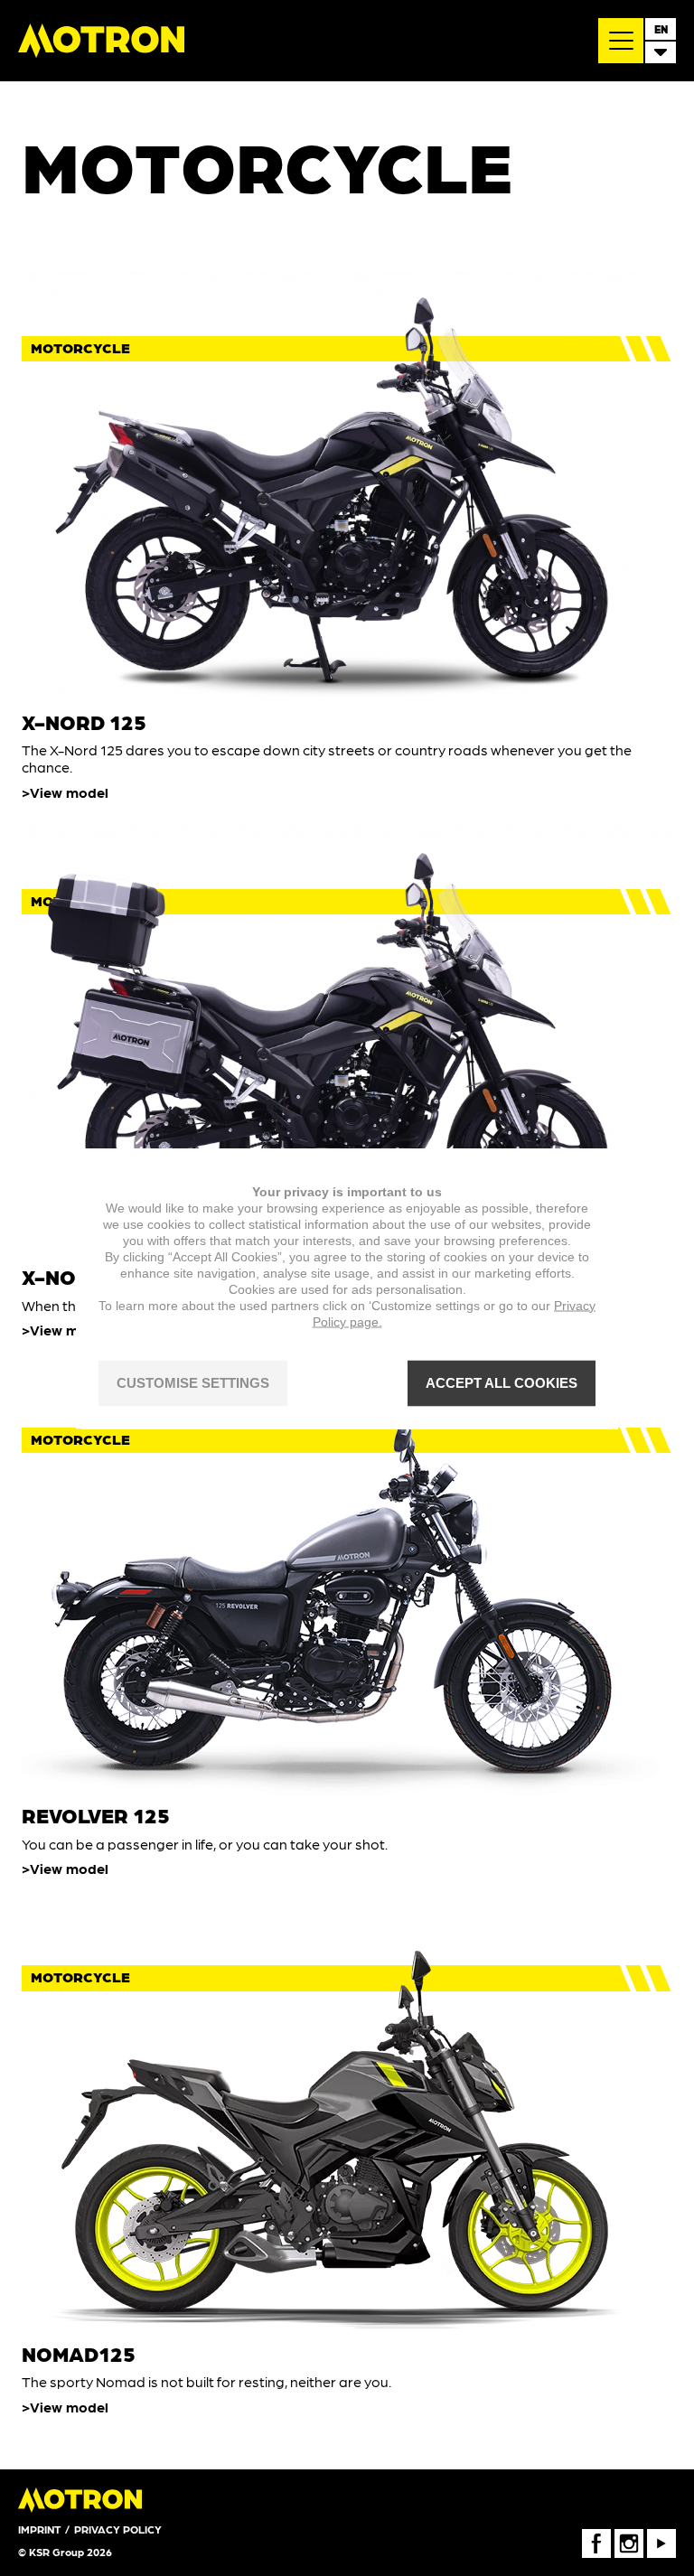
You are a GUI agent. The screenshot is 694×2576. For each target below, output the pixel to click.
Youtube (661, 2535)
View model (69, 792)
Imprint (39, 2529)
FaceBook (596, 2535)
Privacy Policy (118, 2529)
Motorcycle (80, 347)
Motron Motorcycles (101, 41)
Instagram (629, 2535)
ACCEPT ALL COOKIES (502, 1383)
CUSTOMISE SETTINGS (193, 1383)
